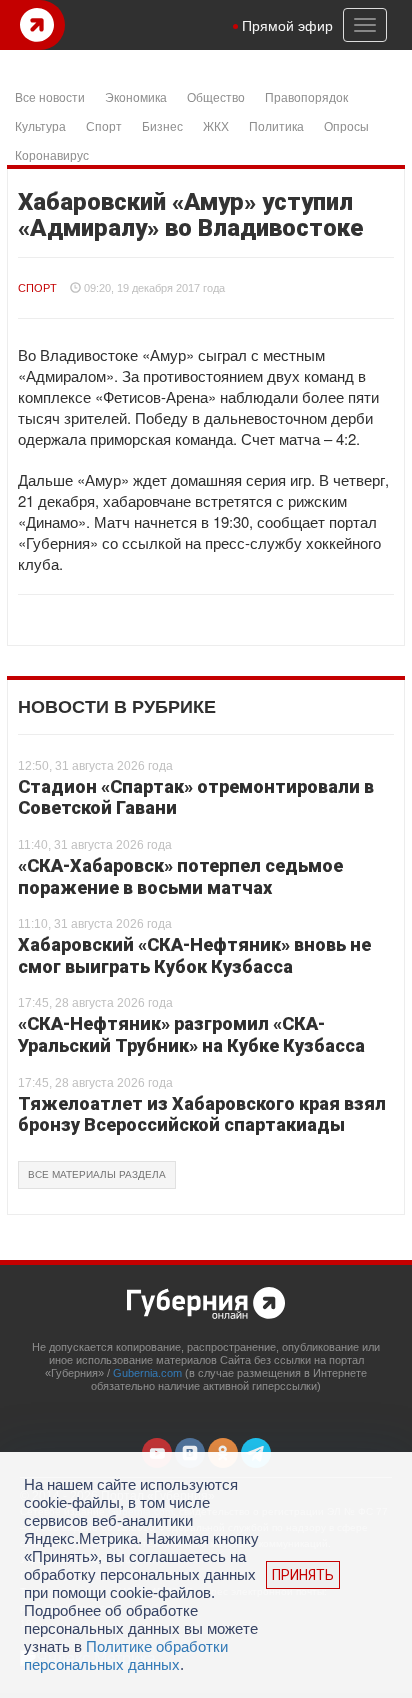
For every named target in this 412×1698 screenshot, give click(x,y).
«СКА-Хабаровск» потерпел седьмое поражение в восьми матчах (180, 876)
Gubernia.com (147, 1373)
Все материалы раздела (97, 1174)
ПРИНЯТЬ (303, 1575)
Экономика (136, 96)
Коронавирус (52, 154)
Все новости (50, 96)
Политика (276, 125)
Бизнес (162, 125)
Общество (216, 96)
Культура (40, 125)
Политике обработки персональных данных (126, 1655)
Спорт (104, 125)
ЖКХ (216, 125)
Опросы (346, 125)
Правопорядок (306, 96)
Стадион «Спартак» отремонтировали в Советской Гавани (196, 797)
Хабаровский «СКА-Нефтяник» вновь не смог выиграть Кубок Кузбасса (194, 955)
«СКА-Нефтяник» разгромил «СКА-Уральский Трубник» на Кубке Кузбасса (191, 1034)
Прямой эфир (287, 25)
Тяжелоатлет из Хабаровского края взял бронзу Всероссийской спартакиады (202, 1114)
